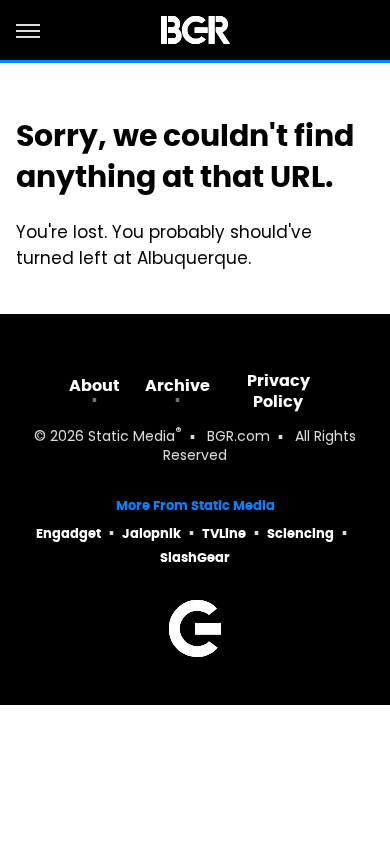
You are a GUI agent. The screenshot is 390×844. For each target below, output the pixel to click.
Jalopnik (151, 533)
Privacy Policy (278, 391)
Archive (177, 385)
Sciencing (300, 533)
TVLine (224, 533)
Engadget (68, 533)
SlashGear (195, 557)
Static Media (131, 437)
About (94, 385)
